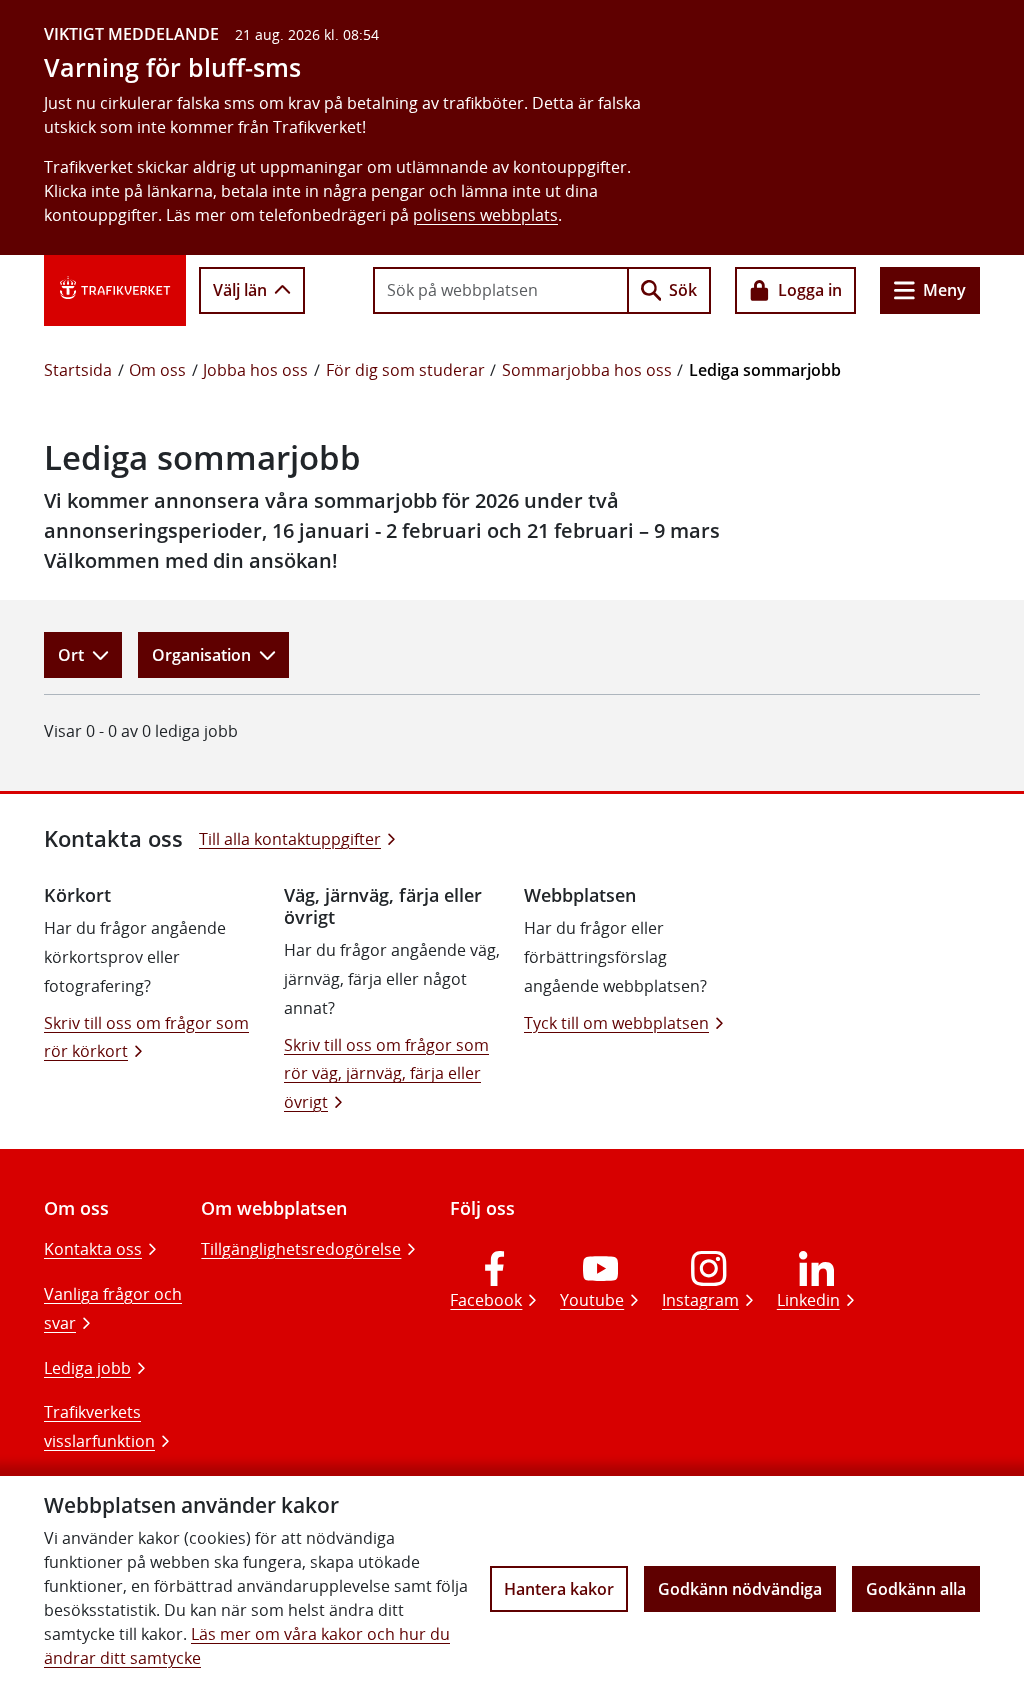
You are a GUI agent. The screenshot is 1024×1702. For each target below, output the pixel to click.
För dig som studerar (405, 370)
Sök (683, 290)
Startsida (78, 370)
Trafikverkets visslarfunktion (99, 1426)
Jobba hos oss (255, 370)
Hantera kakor (559, 1589)
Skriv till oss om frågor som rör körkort (146, 1037)
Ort (71, 655)
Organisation (201, 655)
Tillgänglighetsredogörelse (301, 1249)
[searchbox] (501, 290)
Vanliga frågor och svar (113, 1308)
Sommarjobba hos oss (587, 370)
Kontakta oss (93, 1249)
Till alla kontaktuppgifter (290, 839)
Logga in (810, 290)
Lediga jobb (87, 1368)
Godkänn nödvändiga (740, 1589)
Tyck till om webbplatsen (616, 1023)
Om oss (157, 370)
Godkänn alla (916, 1589)
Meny (944, 290)
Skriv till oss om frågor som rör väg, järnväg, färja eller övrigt (386, 1074)
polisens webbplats (485, 215)
